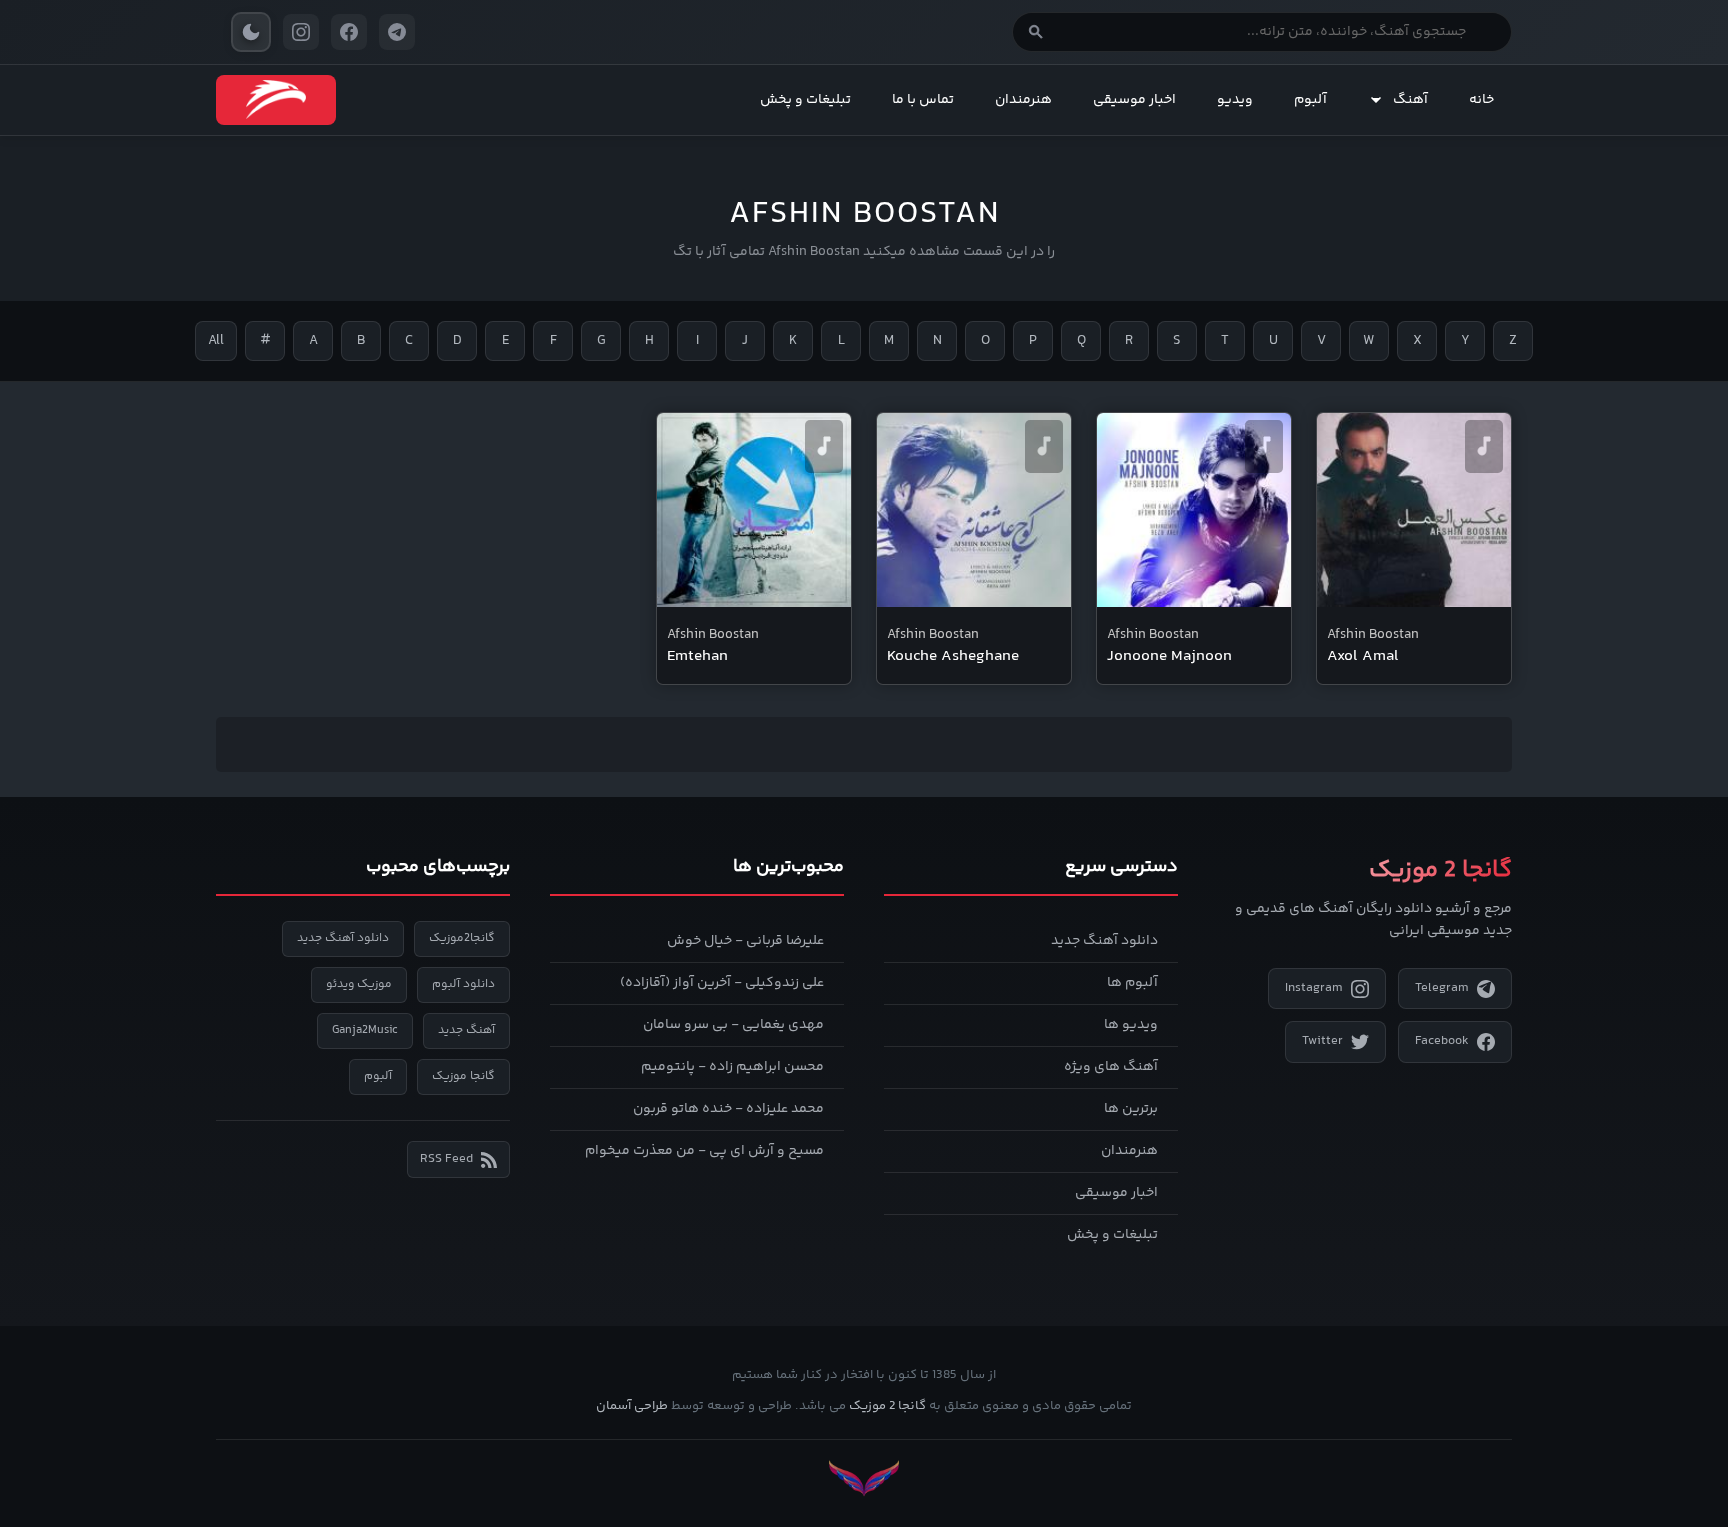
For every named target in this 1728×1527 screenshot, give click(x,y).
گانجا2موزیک (462, 938)
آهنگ (1410, 100)
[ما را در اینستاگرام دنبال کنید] (301, 32)
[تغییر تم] (251, 32)
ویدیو (1235, 100)
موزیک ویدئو (359, 984)
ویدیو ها (1131, 1025)
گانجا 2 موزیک (887, 1406)
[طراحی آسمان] (864, 1478)
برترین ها (1131, 1109)
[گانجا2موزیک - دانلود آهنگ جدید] (276, 100)
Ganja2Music (365, 1030)
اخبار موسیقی (1134, 100)
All (216, 341)
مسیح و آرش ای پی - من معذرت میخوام (704, 1151)
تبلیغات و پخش (805, 100)
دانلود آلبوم (463, 984)
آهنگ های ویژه (1111, 1067)
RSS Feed (446, 1159)
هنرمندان (1023, 100)
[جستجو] (1036, 32)
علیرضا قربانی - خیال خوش (745, 941)
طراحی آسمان (632, 1406)
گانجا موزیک (463, 1076)
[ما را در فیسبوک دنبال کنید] (349, 32)
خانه (1481, 100)
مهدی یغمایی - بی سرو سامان (733, 1025)
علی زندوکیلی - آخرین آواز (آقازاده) (722, 983)
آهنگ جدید (466, 1030)
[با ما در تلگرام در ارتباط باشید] (397, 32)
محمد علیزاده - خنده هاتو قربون (728, 1109)
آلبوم (1310, 100)
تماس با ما (923, 100)
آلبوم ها (1132, 983)
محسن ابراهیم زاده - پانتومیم (732, 1067)
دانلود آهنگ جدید (1104, 941)
